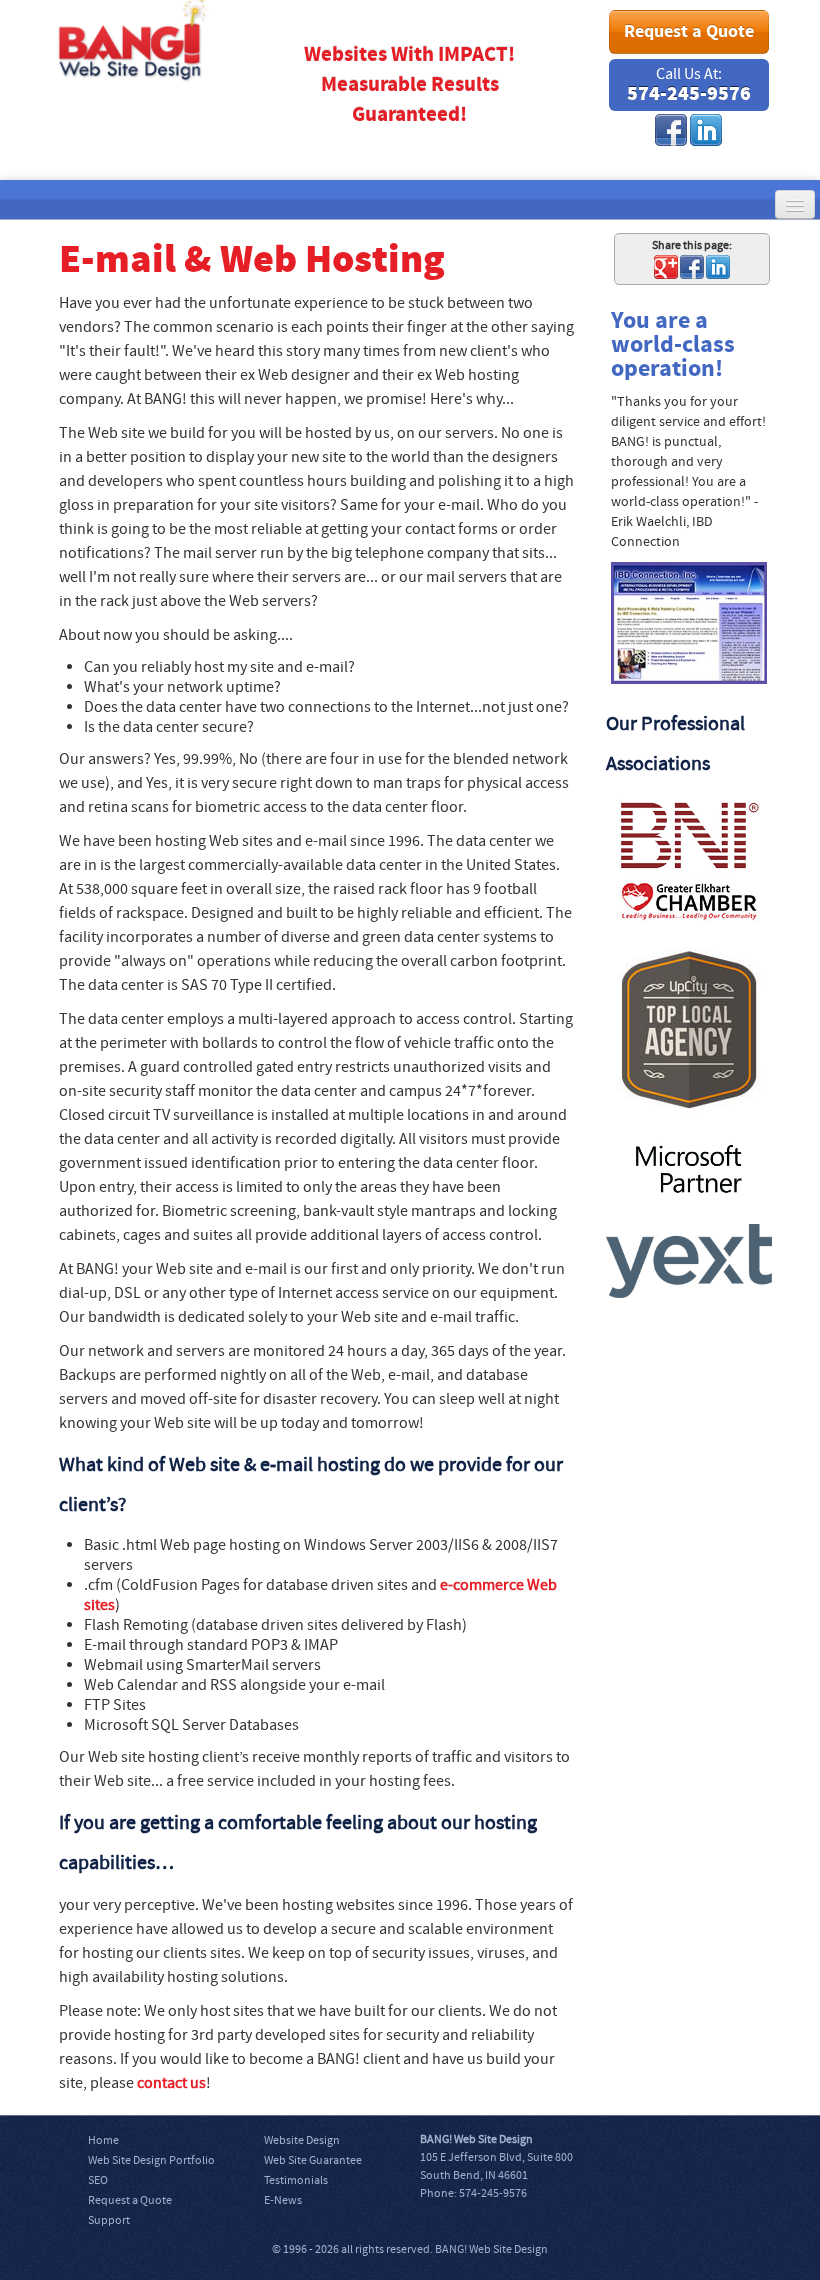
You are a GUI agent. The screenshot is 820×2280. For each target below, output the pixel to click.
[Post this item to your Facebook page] (692, 266)
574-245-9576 (689, 94)
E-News (283, 2200)
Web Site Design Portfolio (151, 2160)
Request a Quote (689, 32)
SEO (98, 2180)
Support (109, 2220)
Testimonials (296, 2180)
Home (103, 2140)
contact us (171, 2083)
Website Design (302, 2140)
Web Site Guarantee (313, 2160)
